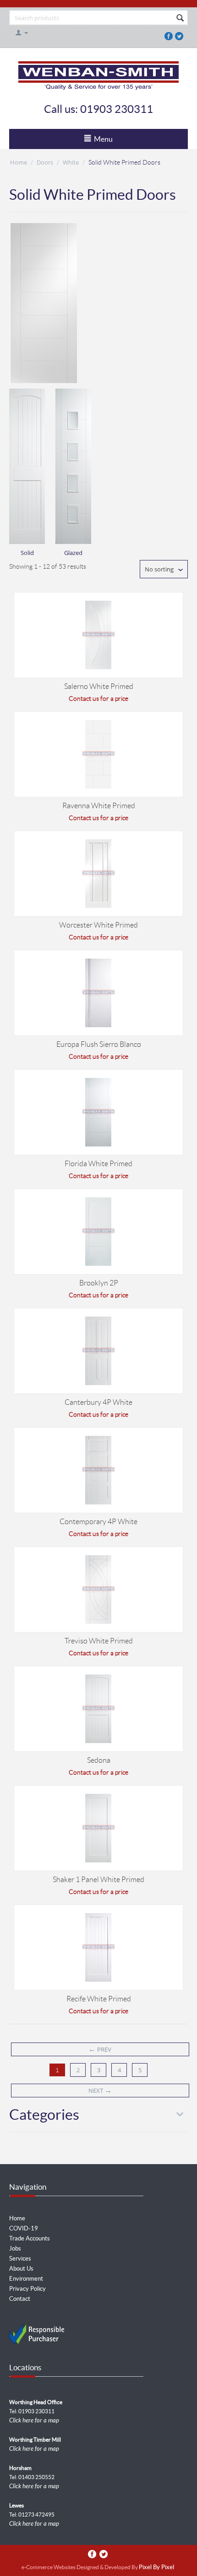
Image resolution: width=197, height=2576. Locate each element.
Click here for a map (34, 2421)
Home (19, 162)
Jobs (15, 2248)
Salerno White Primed (99, 686)
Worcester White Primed (98, 925)
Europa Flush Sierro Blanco (99, 1044)
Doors (45, 162)
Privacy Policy (27, 2289)
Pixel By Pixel (156, 2568)
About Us (21, 2269)
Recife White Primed (99, 1999)
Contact (20, 2299)
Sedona (99, 1760)
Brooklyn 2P (99, 1283)
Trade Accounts (30, 2238)
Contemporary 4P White (98, 1522)
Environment (26, 2279)
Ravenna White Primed (99, 806)
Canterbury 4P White (98, 1402)
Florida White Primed (98, 1164)
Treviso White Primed (99, 1641)
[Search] (180, 18)
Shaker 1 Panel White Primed (98, 1880)
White (71, 162)
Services (20, 2259)
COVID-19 (24, 2228)
